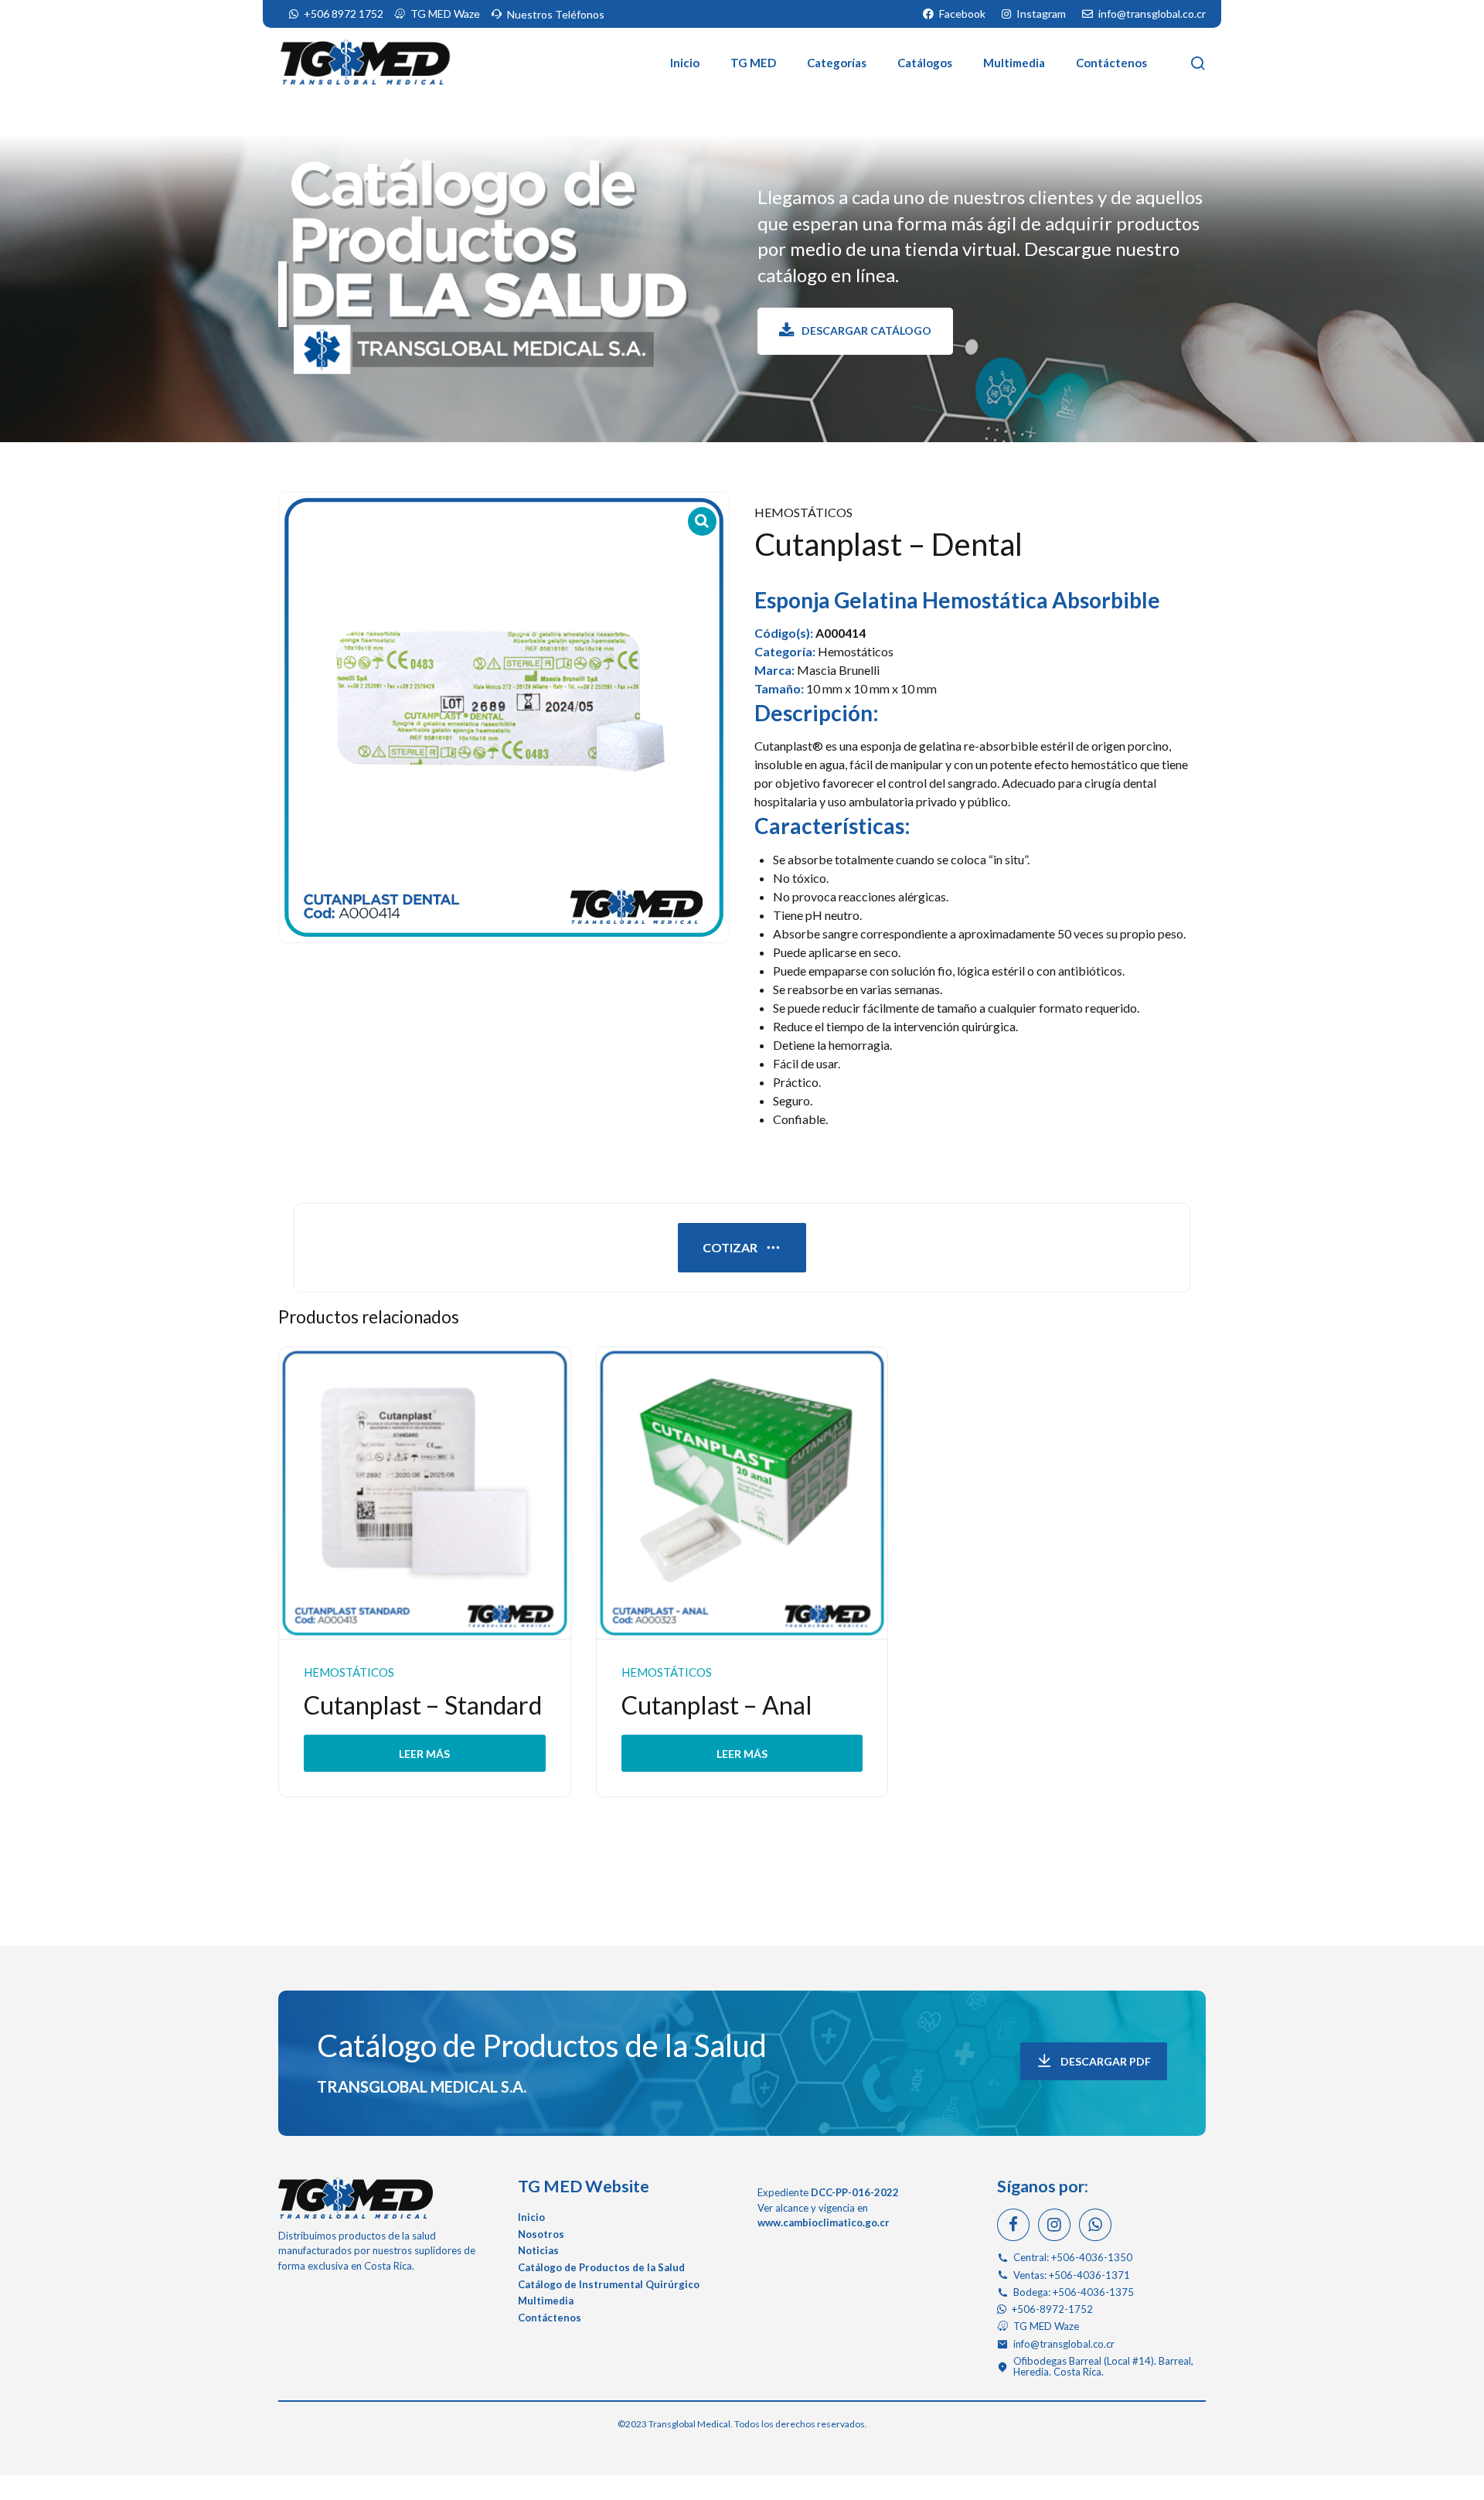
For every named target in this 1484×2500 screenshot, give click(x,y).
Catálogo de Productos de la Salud (542, 2045)
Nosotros (541, 2234)
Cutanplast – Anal (717, 1705)
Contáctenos (1111, 63)
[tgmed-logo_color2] (356, 2198)
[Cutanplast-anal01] (742, 1494)
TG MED (753, 63)
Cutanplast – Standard (423, 1705)
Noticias (538, 2250)
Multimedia (1014, 63)
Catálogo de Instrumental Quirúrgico (609, 2284)
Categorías (837, 63)
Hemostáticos (803, 512)
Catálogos (925, 63)
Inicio (685, 63)
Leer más (424, 1753)
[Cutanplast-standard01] (425, 1494)
